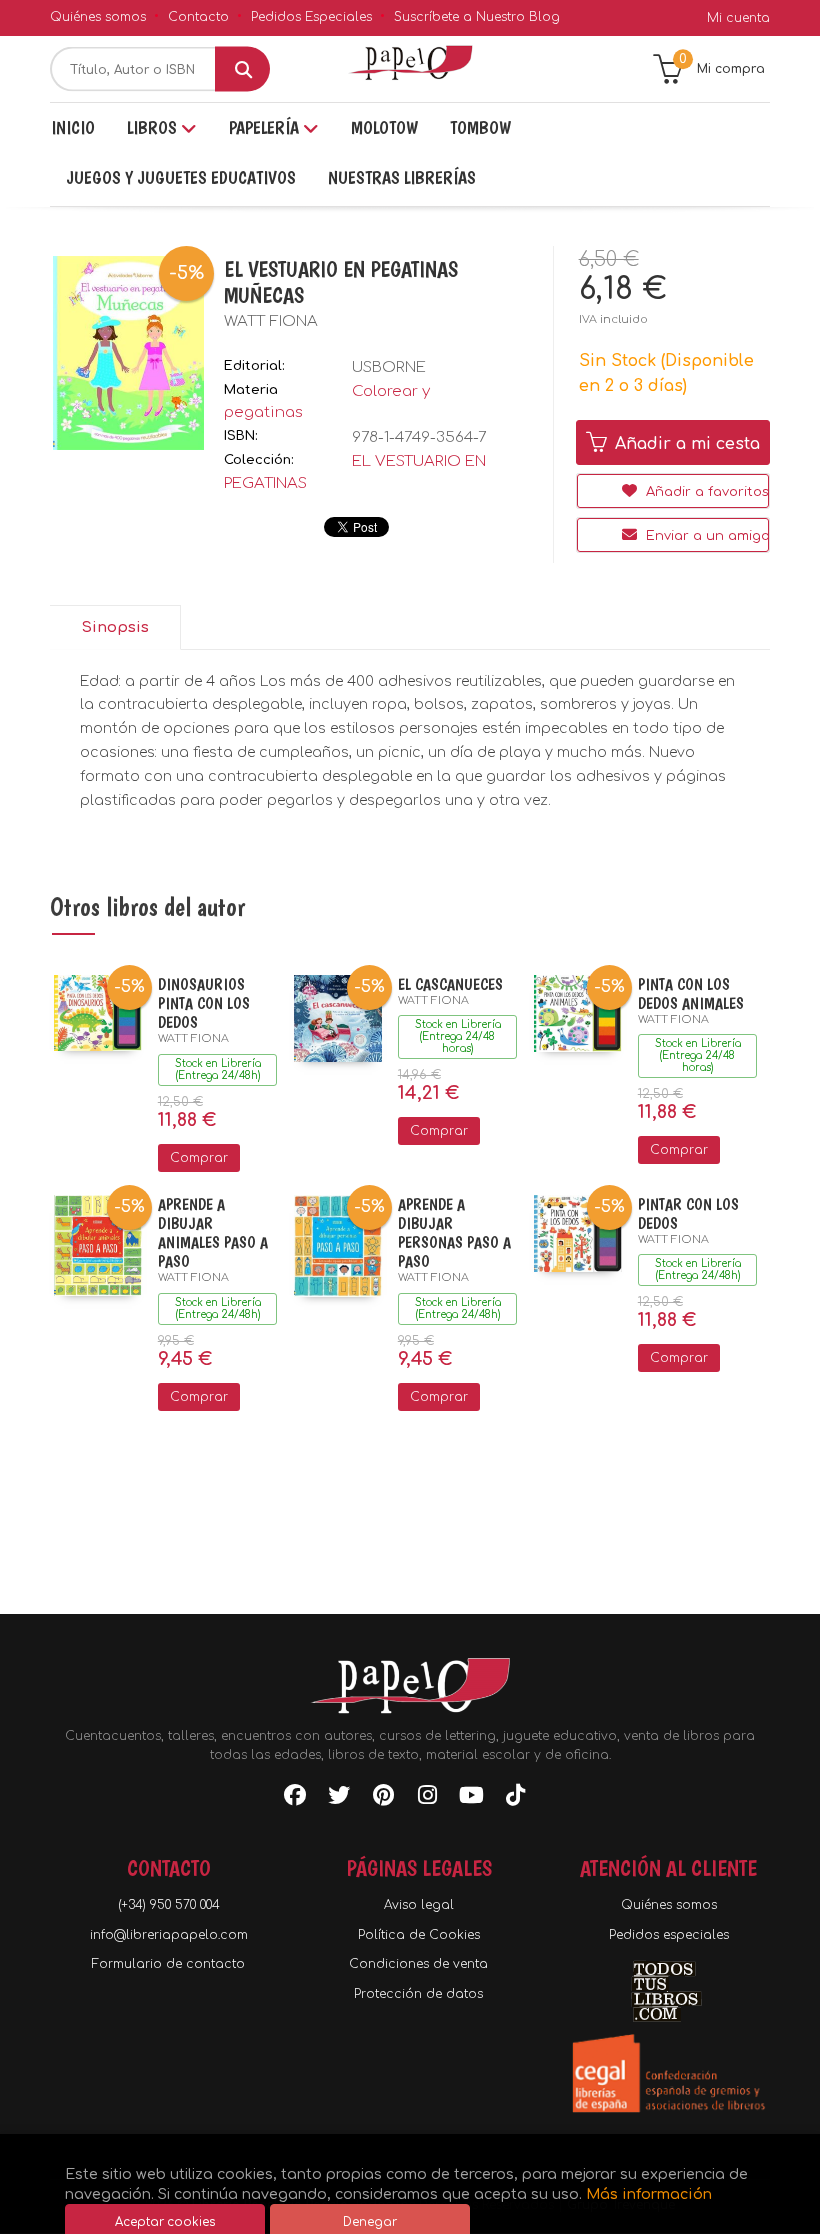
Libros (154, 127)
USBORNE (389, 367)
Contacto (198, 17)
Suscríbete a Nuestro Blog (477, 17)
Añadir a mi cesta (685, 444)
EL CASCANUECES (450, 984)
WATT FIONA (271, 321)
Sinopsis (115, 627)
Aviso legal (419, 1905)
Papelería (266, 127)
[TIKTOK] (515, 1799)
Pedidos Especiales (311, 17)
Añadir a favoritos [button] (705, 492)
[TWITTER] (339, 1799)
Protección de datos (418, 1994)
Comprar (199, 1158)
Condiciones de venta (418, 1964)
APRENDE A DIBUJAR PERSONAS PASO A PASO (454, 1233)
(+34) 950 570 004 (169, 1905)
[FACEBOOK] (295, 1799)
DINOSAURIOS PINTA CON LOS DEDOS (204, 1003)
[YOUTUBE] (471, 1799)
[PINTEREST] (383, 1799)
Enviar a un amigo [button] (705, 536)
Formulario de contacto (168, 1964)
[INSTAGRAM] (427, 1799)
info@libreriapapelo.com (169, 1935)
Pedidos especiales (669, 1935)
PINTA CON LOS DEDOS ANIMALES (691, 994)
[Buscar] (242, 69)
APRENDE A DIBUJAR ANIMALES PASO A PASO (213, 1233)
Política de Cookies (419, 1935)
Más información (649, 2194)
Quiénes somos (98, 17)
